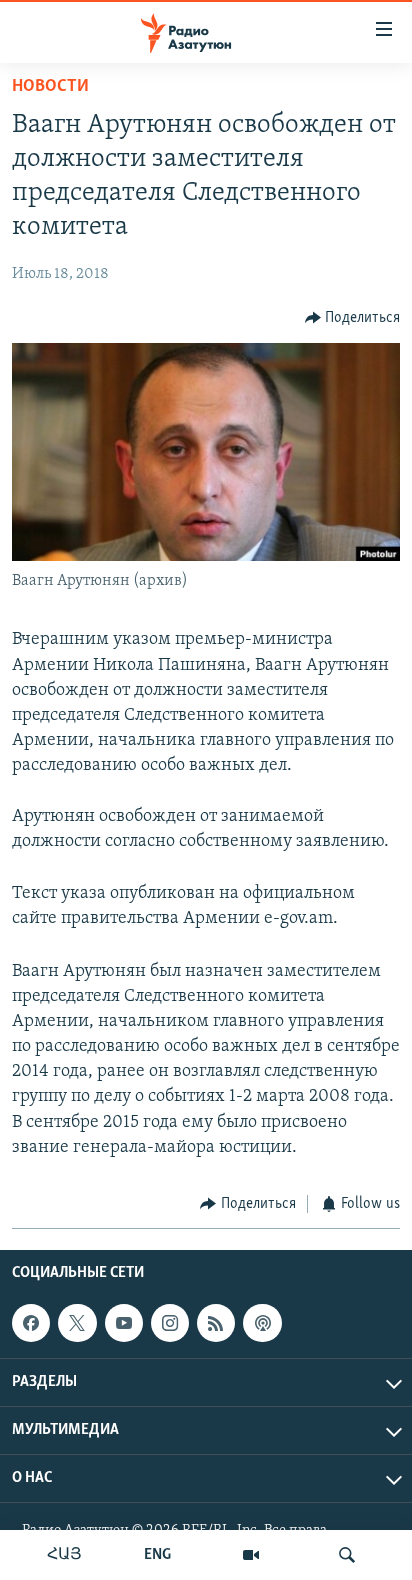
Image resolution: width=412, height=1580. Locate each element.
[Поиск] (347, 1555)
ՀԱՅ (64, 1555)
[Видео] (251, 1555)
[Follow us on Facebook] (31, 1323)
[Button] (353, 318)
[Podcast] (262, 1323)
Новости (50, 87)
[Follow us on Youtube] (124, 1323)
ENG (157, 1555)
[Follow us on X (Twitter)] (77, 1323)
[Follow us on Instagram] (170, 1323)
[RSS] (216, 1323)
